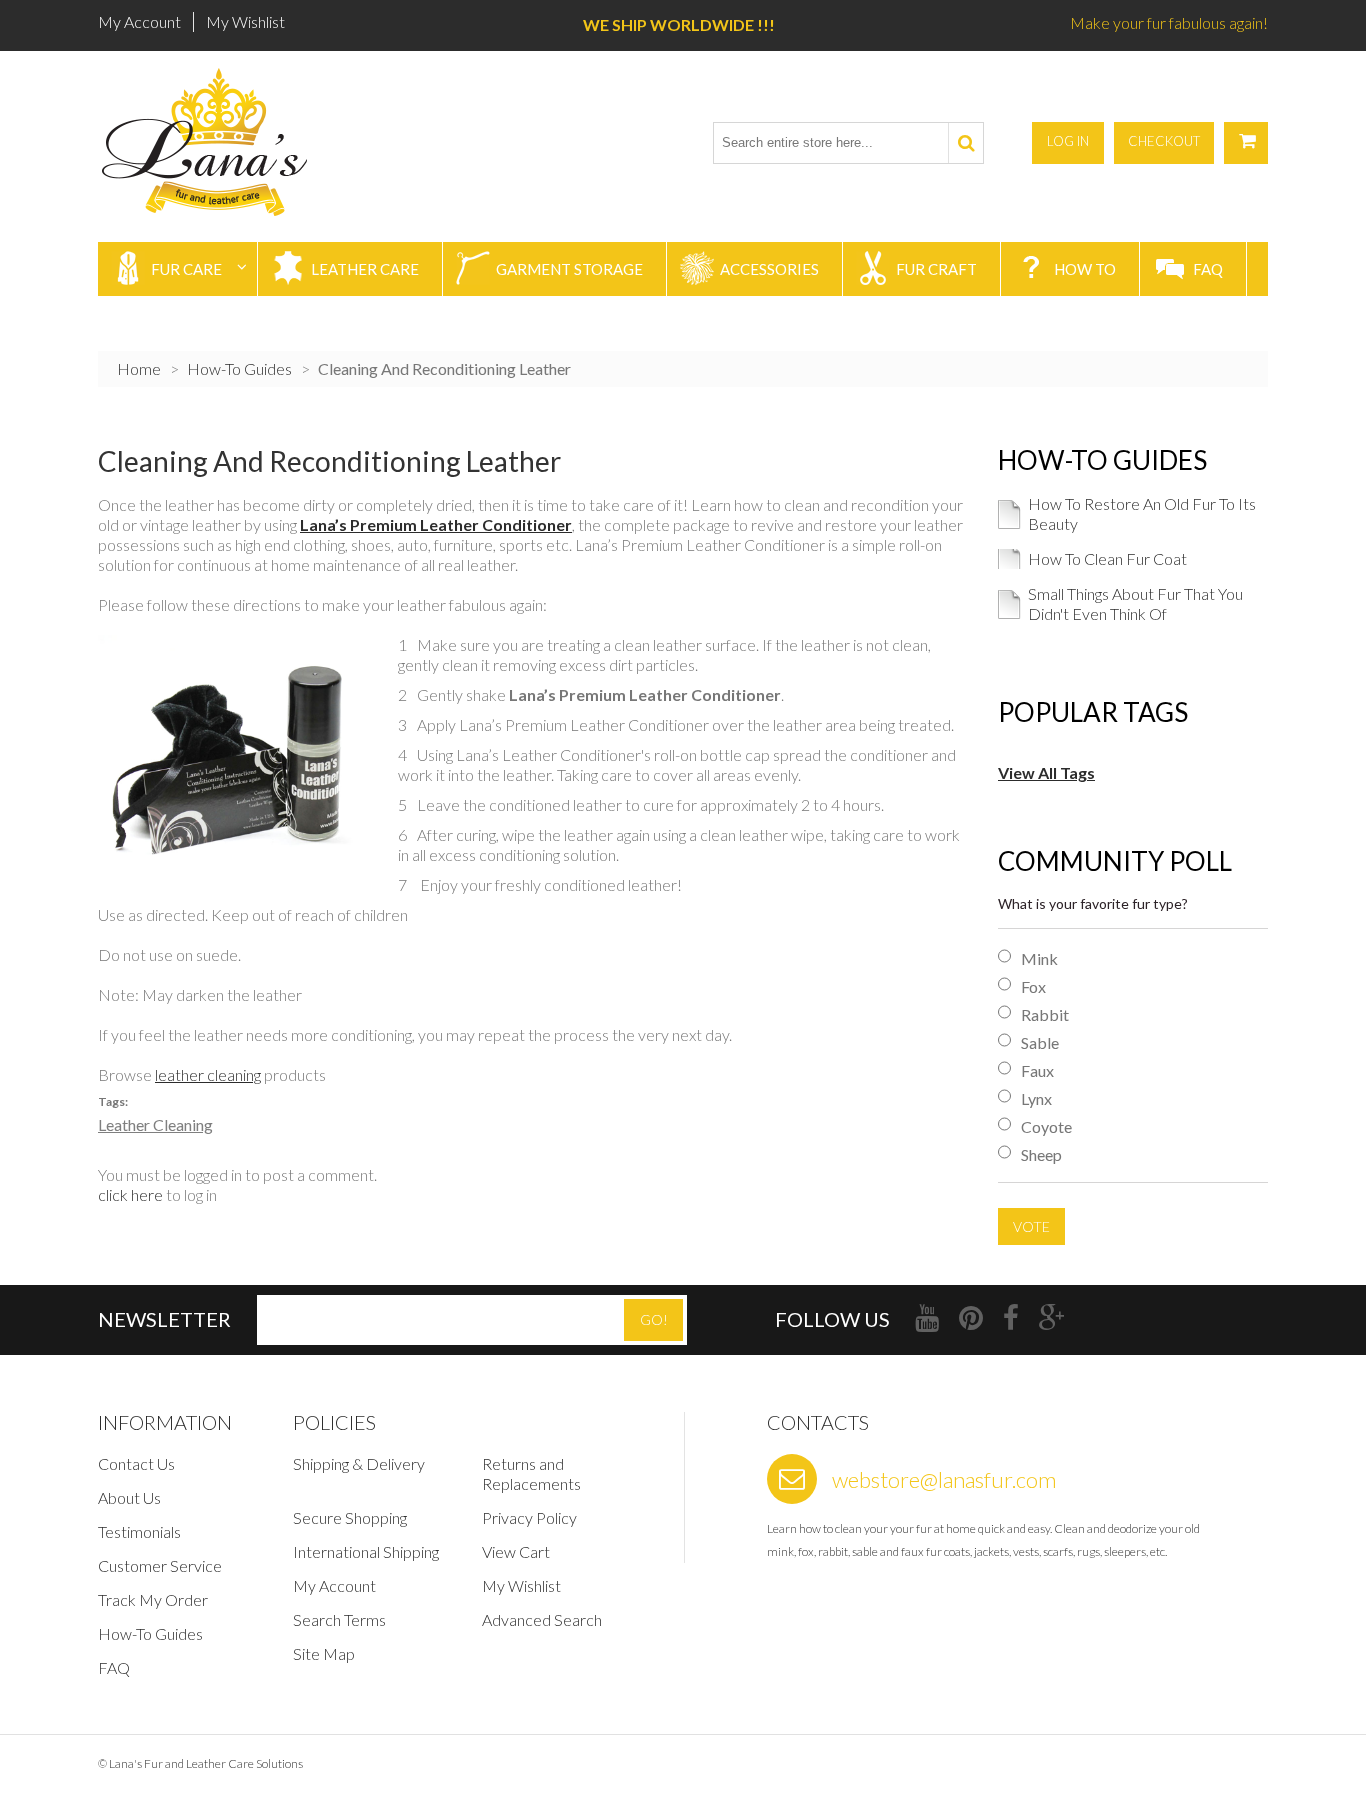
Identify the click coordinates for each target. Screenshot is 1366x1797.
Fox (1033, 987)
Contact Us (136, 1463)
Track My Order (153, 1599)
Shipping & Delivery (359, 1463)
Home (139, 368)
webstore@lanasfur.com (944, 1479)
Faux (1037, 1071)
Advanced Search (542, 1619)
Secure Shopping (350, 1517)
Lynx (1036, 1099)
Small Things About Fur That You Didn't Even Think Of (1135, 603)
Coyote (1046, 1127)
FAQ (114, 1667)
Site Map (324, 1653)
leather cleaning (208, 1074)
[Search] (965, 143)
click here (130, 1194)
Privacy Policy (529, 1517)
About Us (129, 1497)
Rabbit (1045, 1015)
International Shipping (366, 1551)
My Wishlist (245, 21)
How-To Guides (239, 368)
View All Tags (1046, 772)
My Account (139, 21)
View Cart (516, 1551)
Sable (1040, 1043)
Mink (1039, 959)
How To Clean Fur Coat (1107, 558)
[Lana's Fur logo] (210, 142)
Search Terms (339, 1619)
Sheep (1041, 1155)
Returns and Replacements (531, 1473)
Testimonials (139, 1531)
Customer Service (160, 1565)
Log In (1068, 141)
